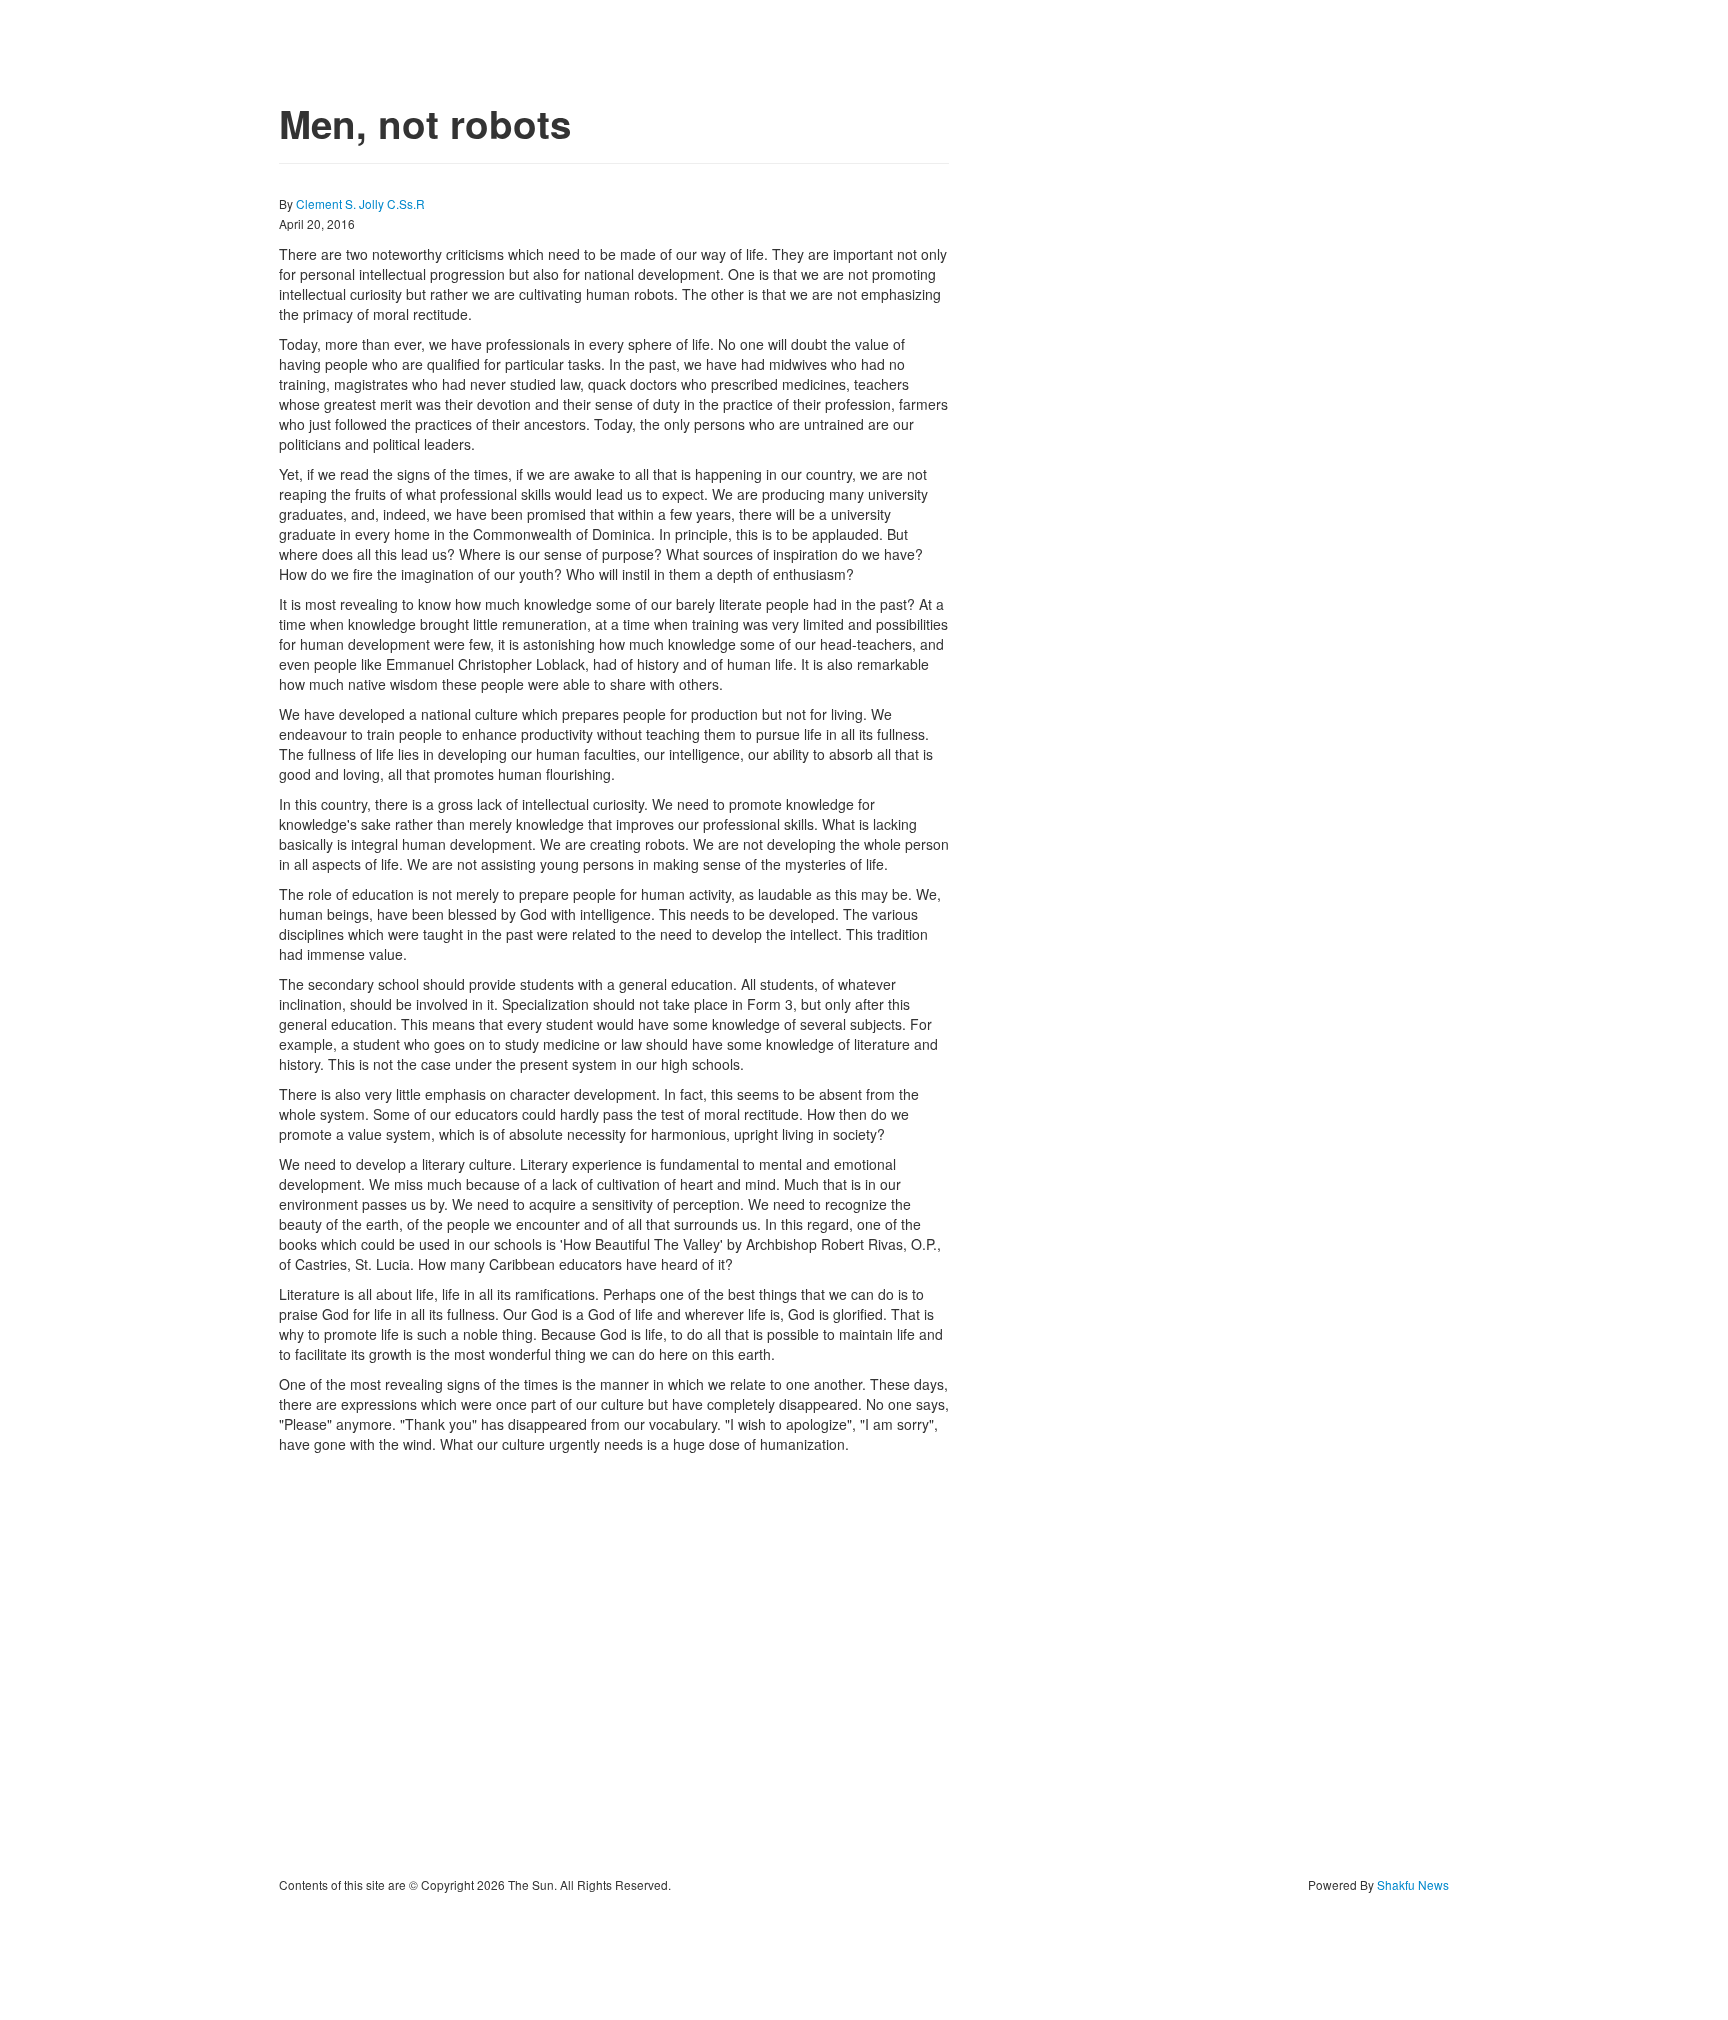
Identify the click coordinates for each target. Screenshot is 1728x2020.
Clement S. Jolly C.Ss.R (360, 203)
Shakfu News (1413, 1884)
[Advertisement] (614, 1665)
